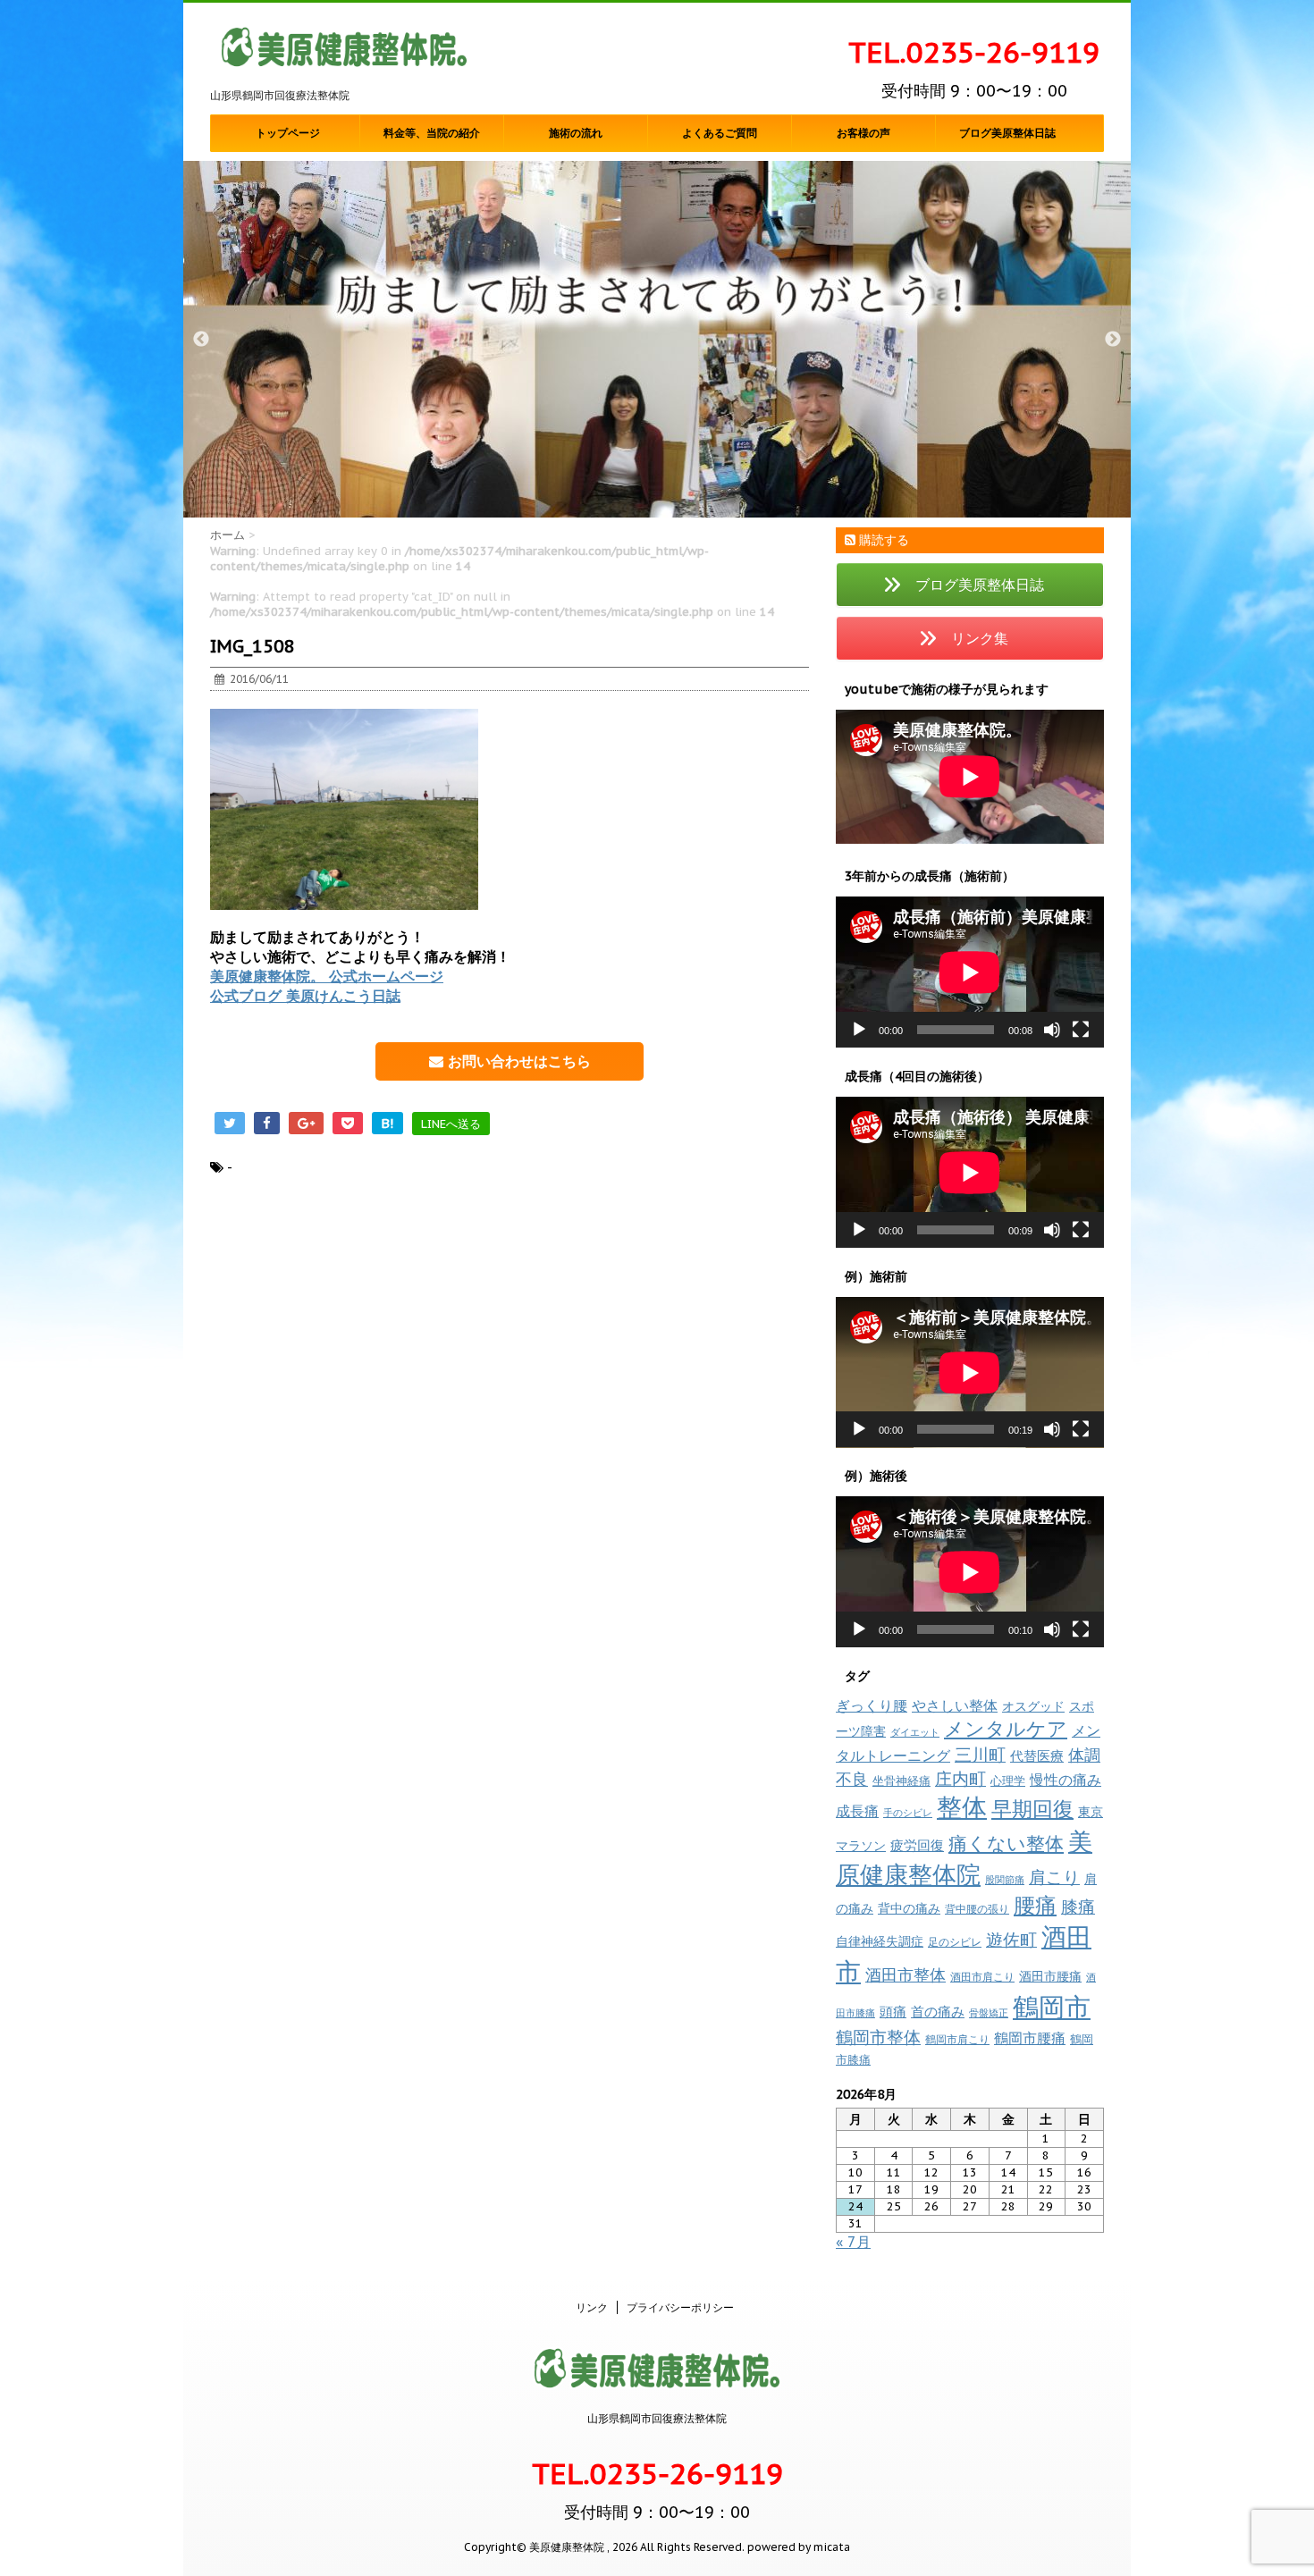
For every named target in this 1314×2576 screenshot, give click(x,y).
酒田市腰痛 (1050, 1976)
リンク (592, 2307)
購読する (882, 540)
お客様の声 (863, 133)
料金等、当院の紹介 (432, 133)
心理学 (1008, 1781)
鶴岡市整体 (878, 2037)
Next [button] (1113, 340)
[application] (970, 972)
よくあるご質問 (720, 133)
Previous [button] (201, 340)
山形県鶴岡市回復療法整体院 (657, 2418)
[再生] (859, 1030)
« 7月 (853, 2242)
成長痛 (857, 1810)
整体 (962, 1807)
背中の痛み (909, 1908)
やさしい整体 (955, 1705)
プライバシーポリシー (680, 2307)
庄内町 (960, 1778)
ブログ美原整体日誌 (1007, 133)
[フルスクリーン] (1081, 1030)
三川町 (980, 1754)
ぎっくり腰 (872, 1705)
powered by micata (797, 2547)
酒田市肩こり (982, 1977)
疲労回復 (917, 1845)
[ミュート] (1052, 1030)
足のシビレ (955, 1942)
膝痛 (1078, 1907)
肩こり (1054, 1877)
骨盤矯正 (989, 2013)
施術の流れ (576, 133)
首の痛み (938, 2011)
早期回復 (1032, 1809)
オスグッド (1033, 1706)
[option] (657, 340)
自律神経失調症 (880, 1941)
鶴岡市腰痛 (1030, 2038)
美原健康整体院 (964, 1858)
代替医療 (1037, 1756)
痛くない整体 (1006, 1843)
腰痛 (1035, 1905)
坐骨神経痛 (901, 1781)
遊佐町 (1011, 1940)
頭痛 (893, 2012)
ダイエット (915, 1732)
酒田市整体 (905, 1974)
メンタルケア (1006, 1729)
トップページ (288, 133)
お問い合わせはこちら (517, 1061)
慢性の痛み (1066, 1780)
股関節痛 (1005, 1880)
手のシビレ (908, 1813)
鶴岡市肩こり (957, 2039)
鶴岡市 (1052, 2007)
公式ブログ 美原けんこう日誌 (305, 996)
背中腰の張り (977, 1909)
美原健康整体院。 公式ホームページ (327, 976)
